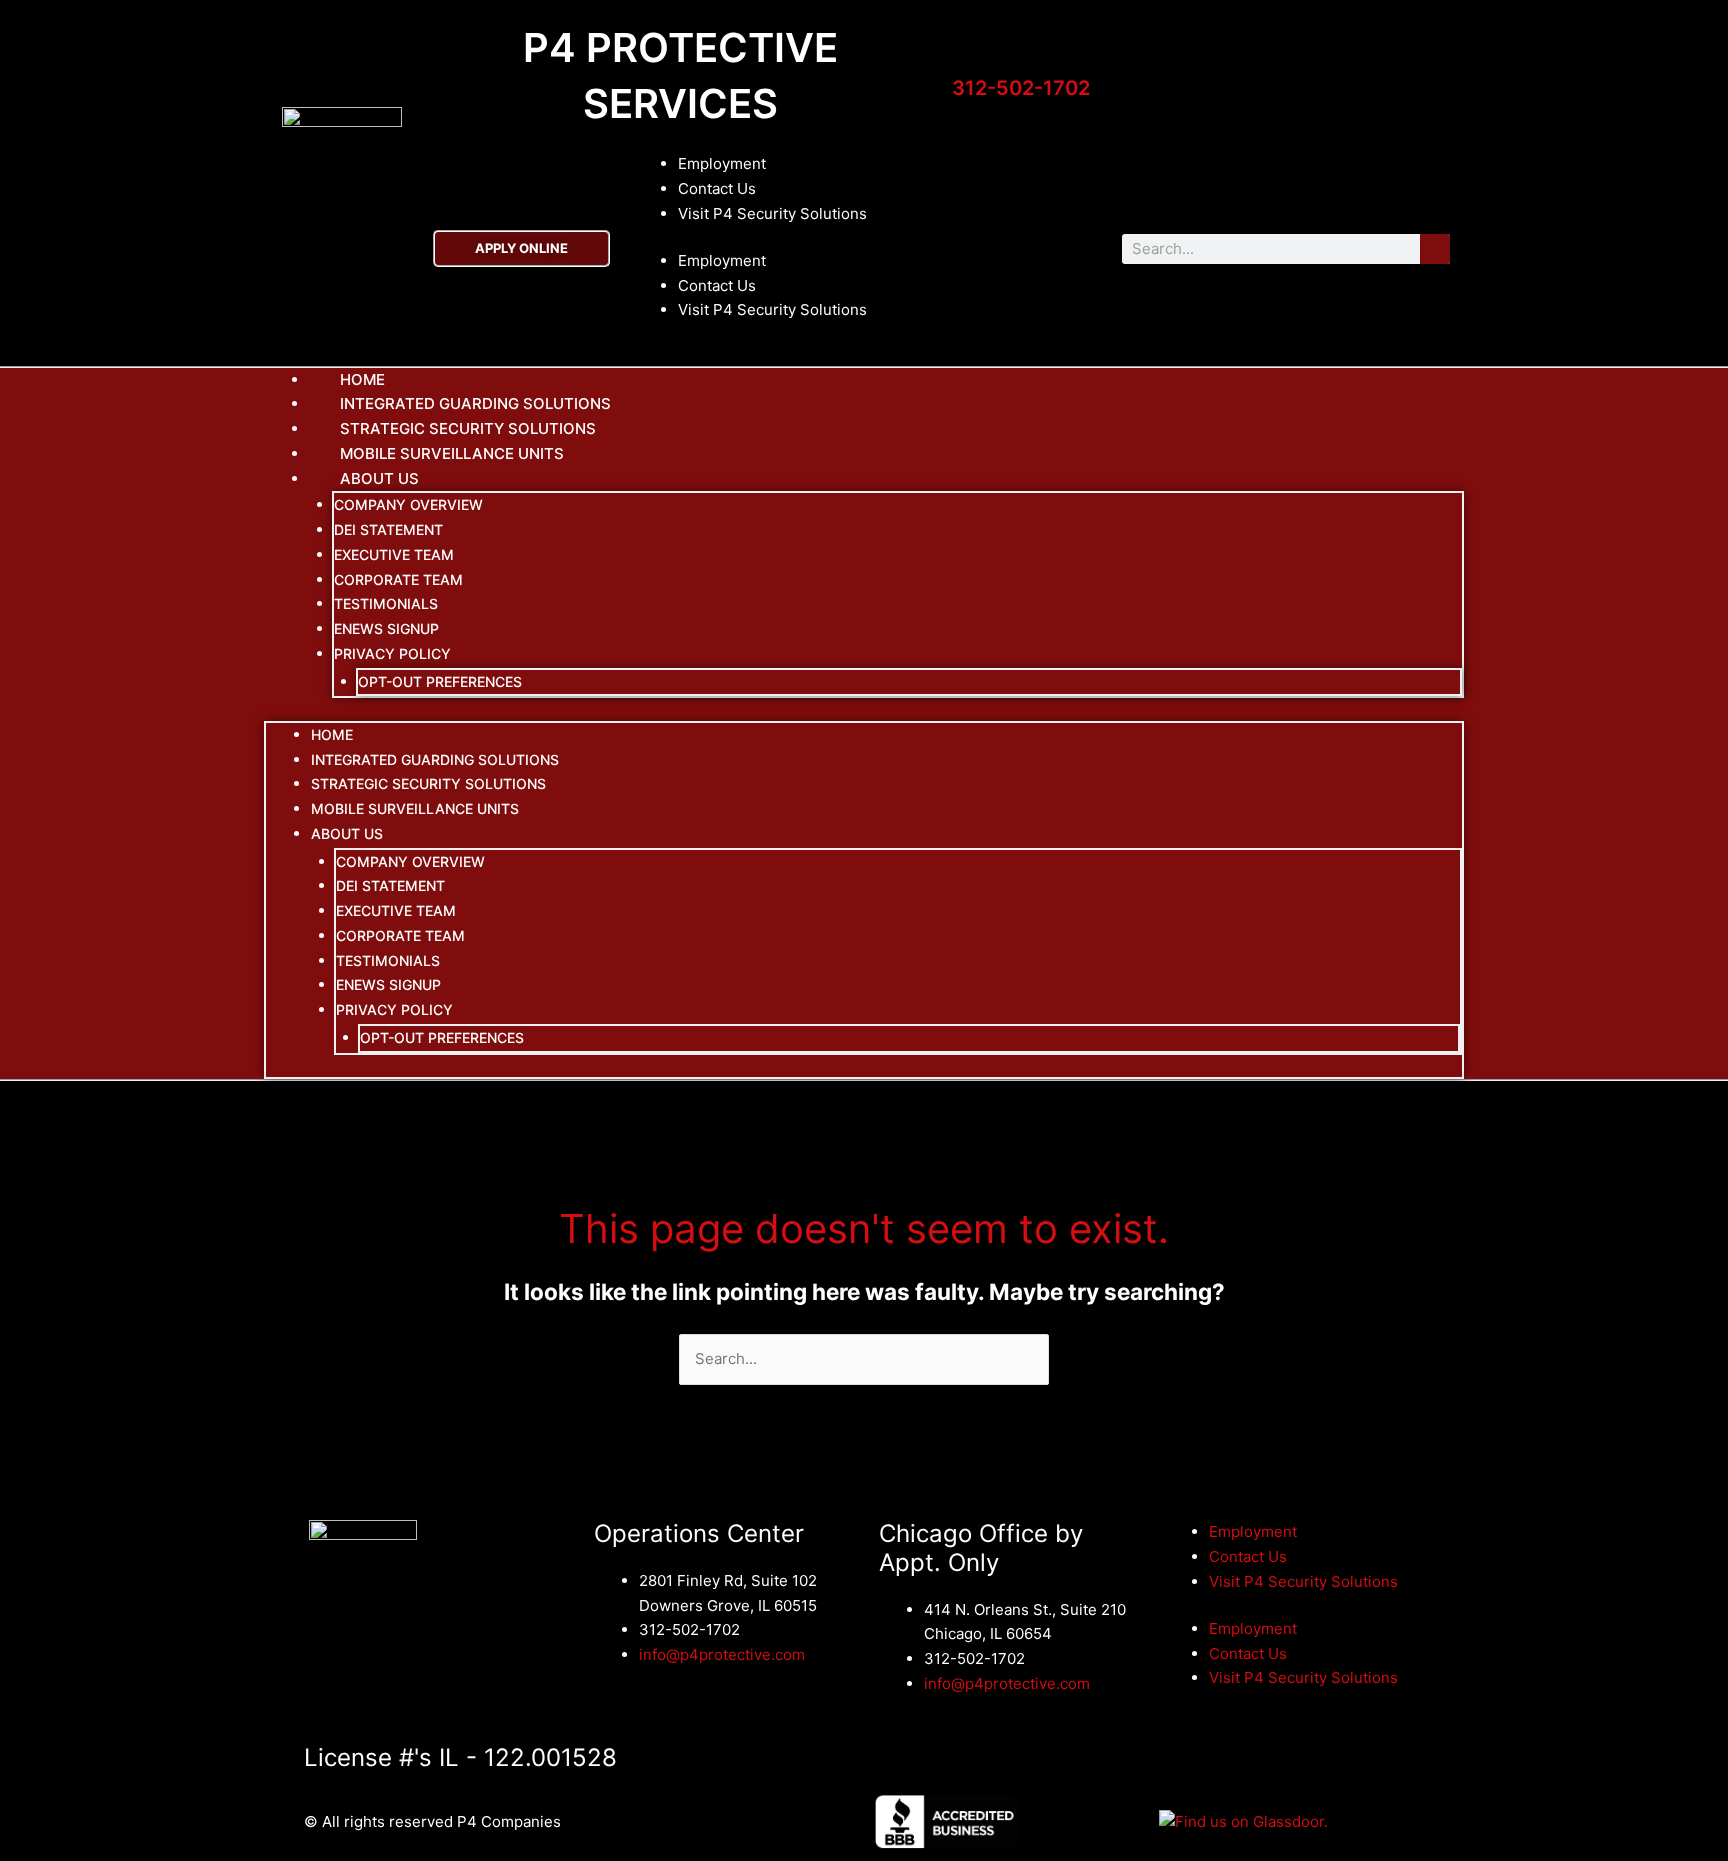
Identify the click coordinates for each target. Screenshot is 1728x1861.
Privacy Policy (392, 653)
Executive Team (394, 554)
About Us (379, 478)
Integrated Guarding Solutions (435, 759)
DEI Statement (388, 529)
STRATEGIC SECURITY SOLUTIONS (428, 783)
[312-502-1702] (963, 57)
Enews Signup (386, 628)
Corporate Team (398, 579)
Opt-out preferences (440, 681)
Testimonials (386, 603)
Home (332, 734)
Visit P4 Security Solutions (772, 213)
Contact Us (717, 188)
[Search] (1435, 249)
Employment (722, 163)
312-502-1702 (1021, 88)
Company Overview (408, 504)
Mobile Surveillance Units (452, 453)
